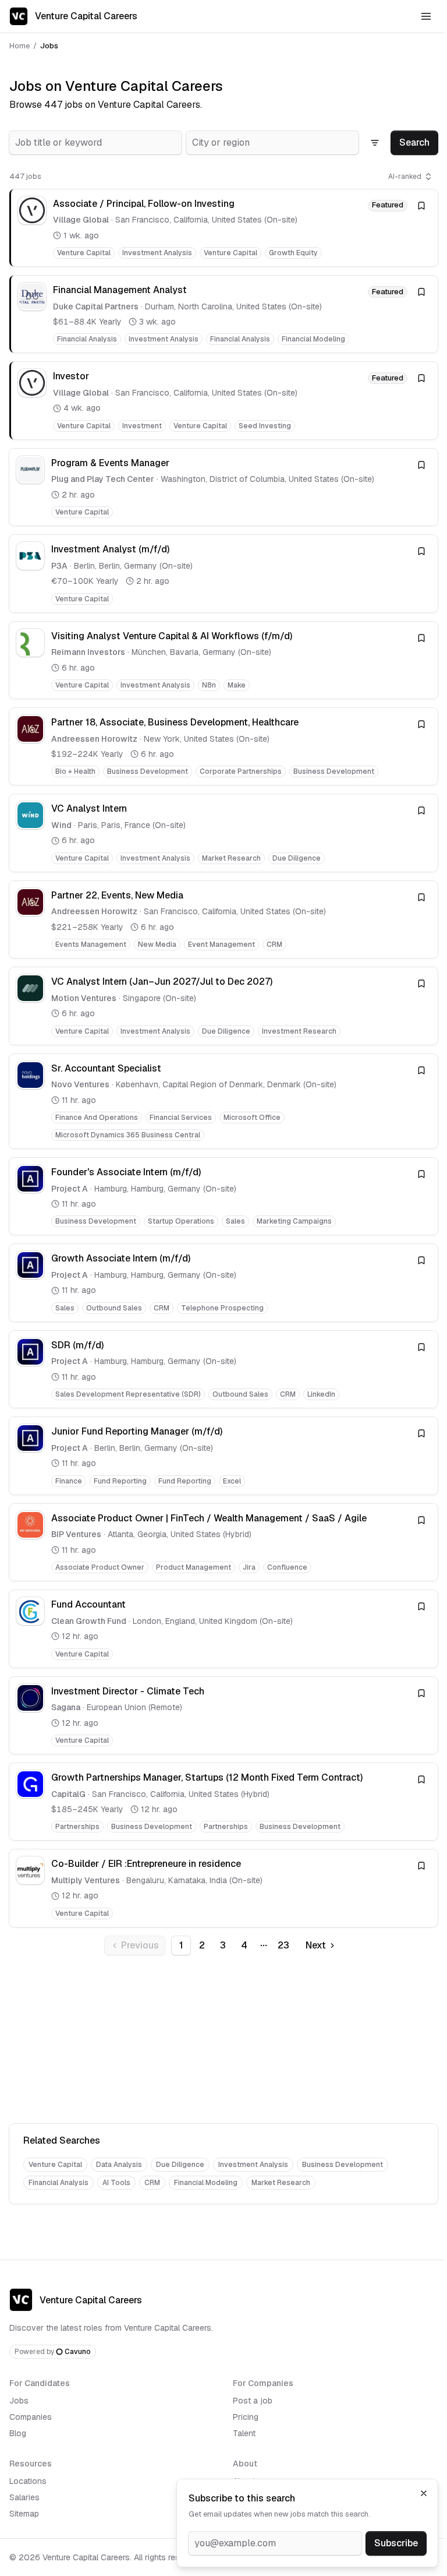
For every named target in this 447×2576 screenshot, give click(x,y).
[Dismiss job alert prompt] (424, 2493)
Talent (244, 2433)
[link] (223, 228)
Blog (18, 2433)
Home (19, 46)
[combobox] (95, 143)
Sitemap (24, 2514)
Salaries (24, 2497)
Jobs (19, 2401)
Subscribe (396, 2543)
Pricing (246, 2417)
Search (414, 142)
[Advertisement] (223, 2042)
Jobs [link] (49, 46)
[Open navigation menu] (426, 16)
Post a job (253, 2401)
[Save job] (421, 206)
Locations (28, 2481)
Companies (31, 2417)
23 (283, 1945)
